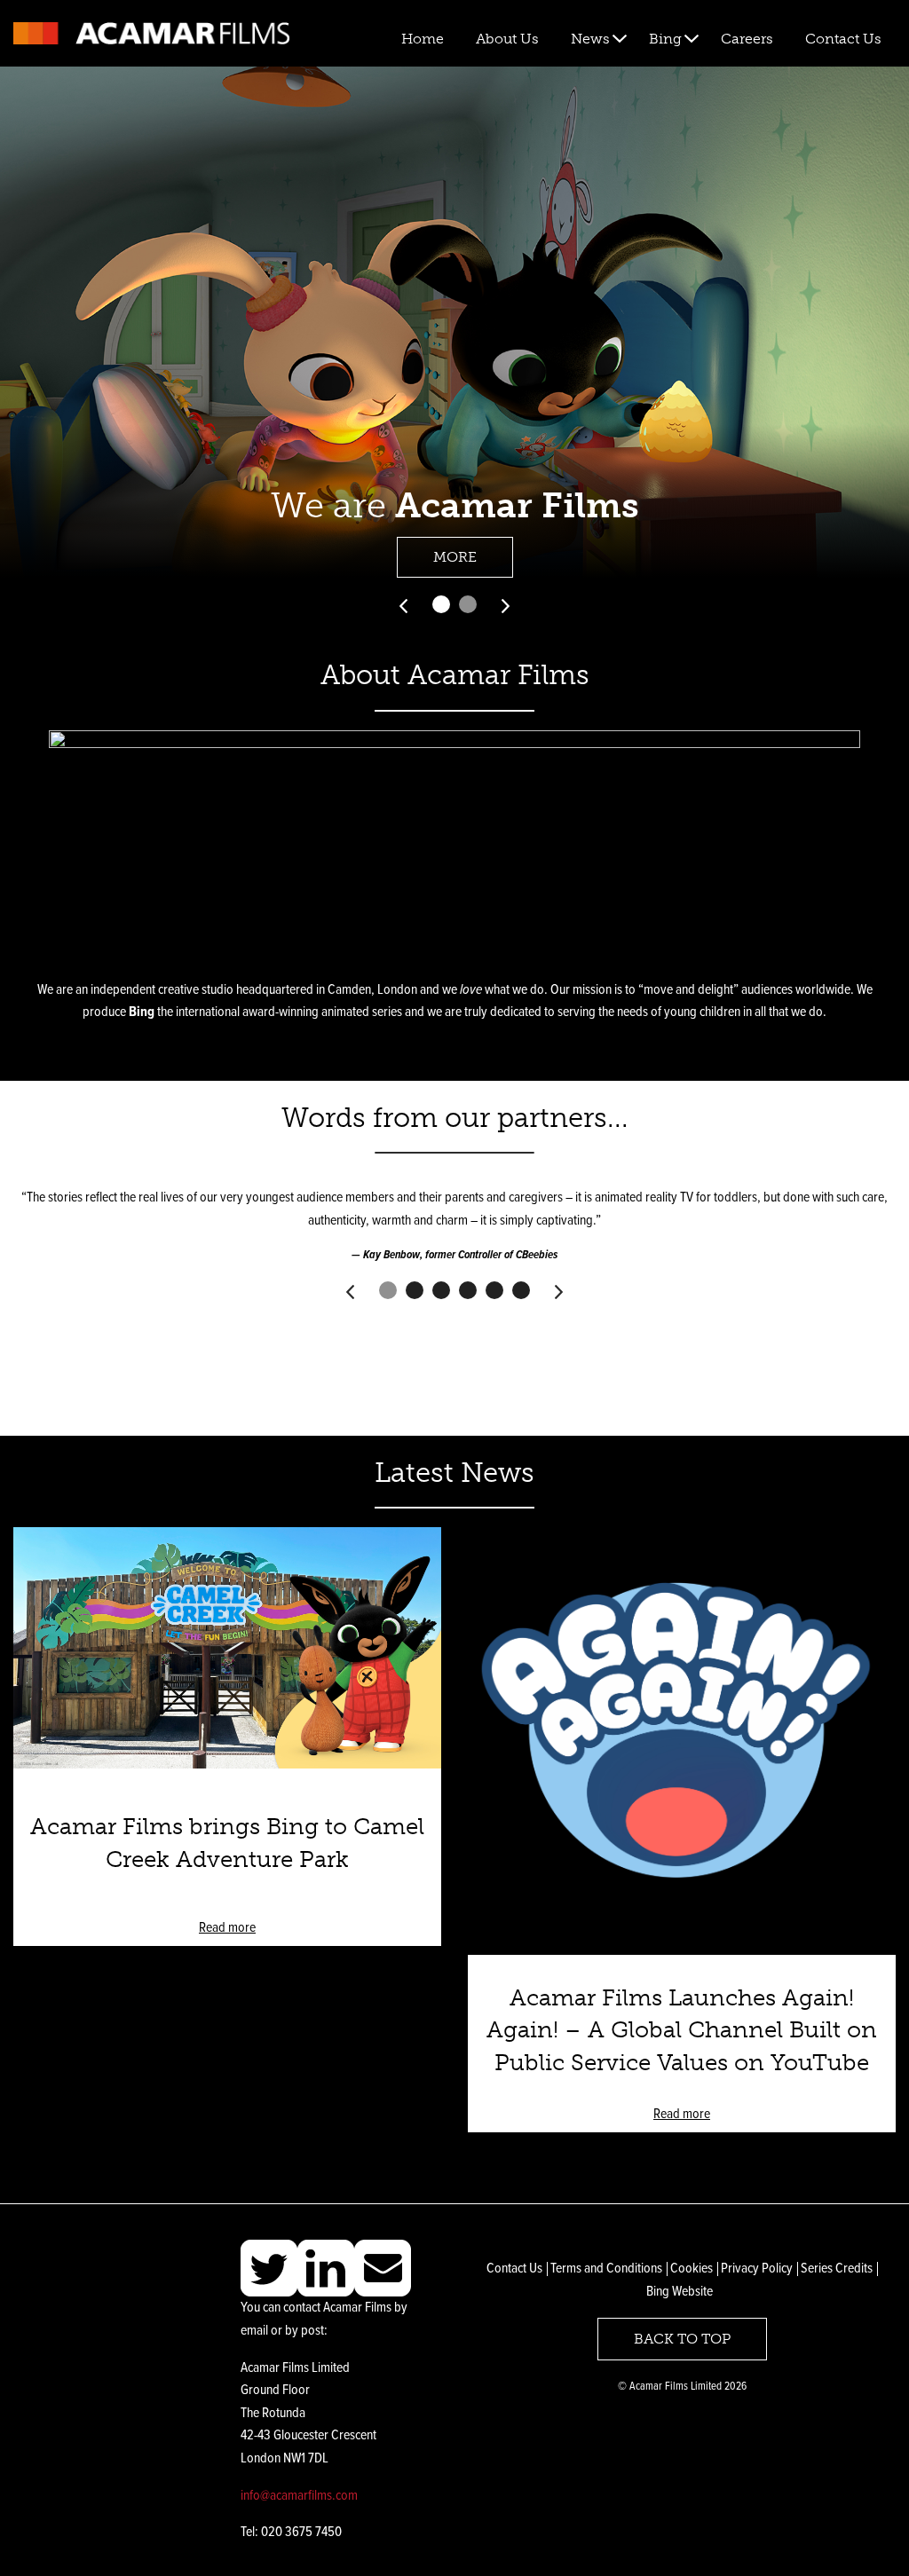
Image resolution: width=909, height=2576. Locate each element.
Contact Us (843, 39)
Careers (747, 39)
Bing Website (680, 2292)
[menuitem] (423, 39)
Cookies (692, 2269)
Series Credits (837, 2269)
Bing (665, 39)
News (590, 39)
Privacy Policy (757, 2269)
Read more (227, 1928)
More (455, 557)
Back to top (682, 2339)
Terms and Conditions (606, 2269)
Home (423, 39)
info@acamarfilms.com (299, 2496)
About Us (507, 39)
